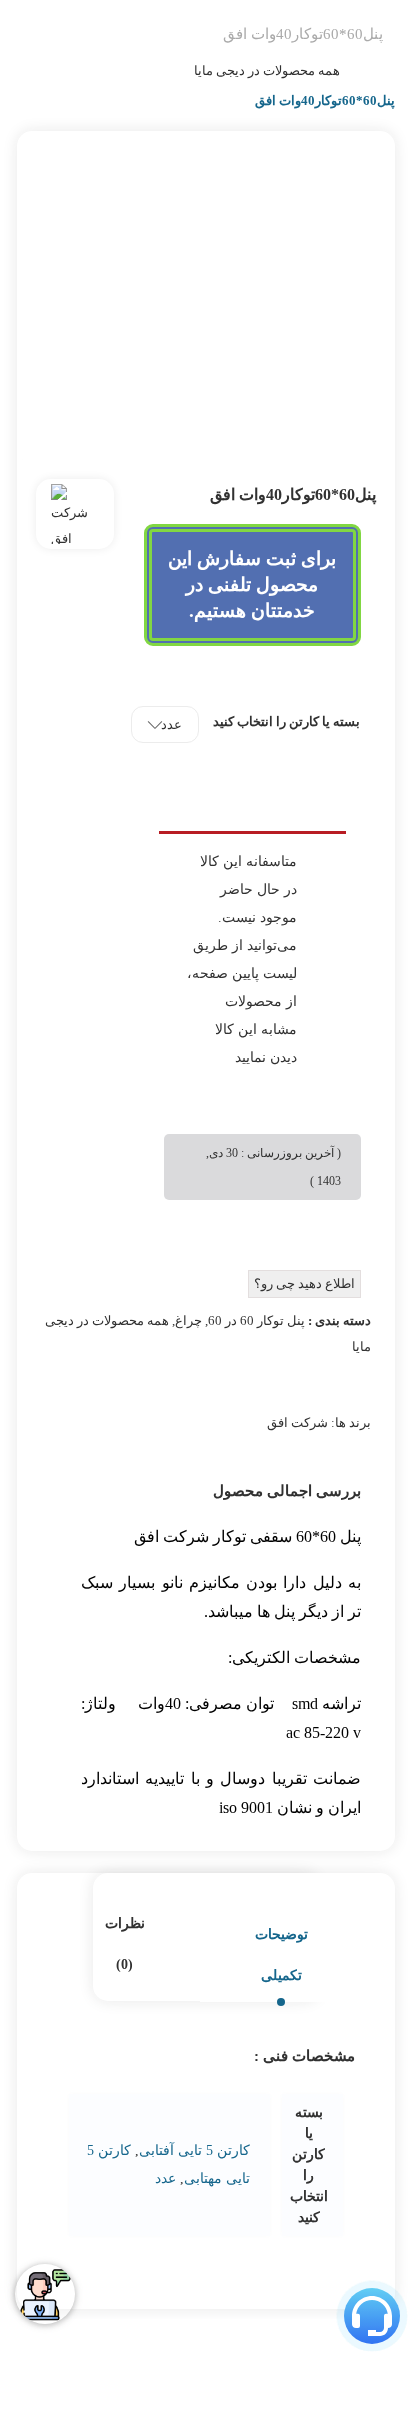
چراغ (188, 1320)
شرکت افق (297, 1422)
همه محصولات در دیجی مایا (267, 70)
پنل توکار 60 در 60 (256, 1320)
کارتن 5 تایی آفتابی (194, 2150)
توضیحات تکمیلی (281, 1955)
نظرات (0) (125, 1944)
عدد (165, 2178)
